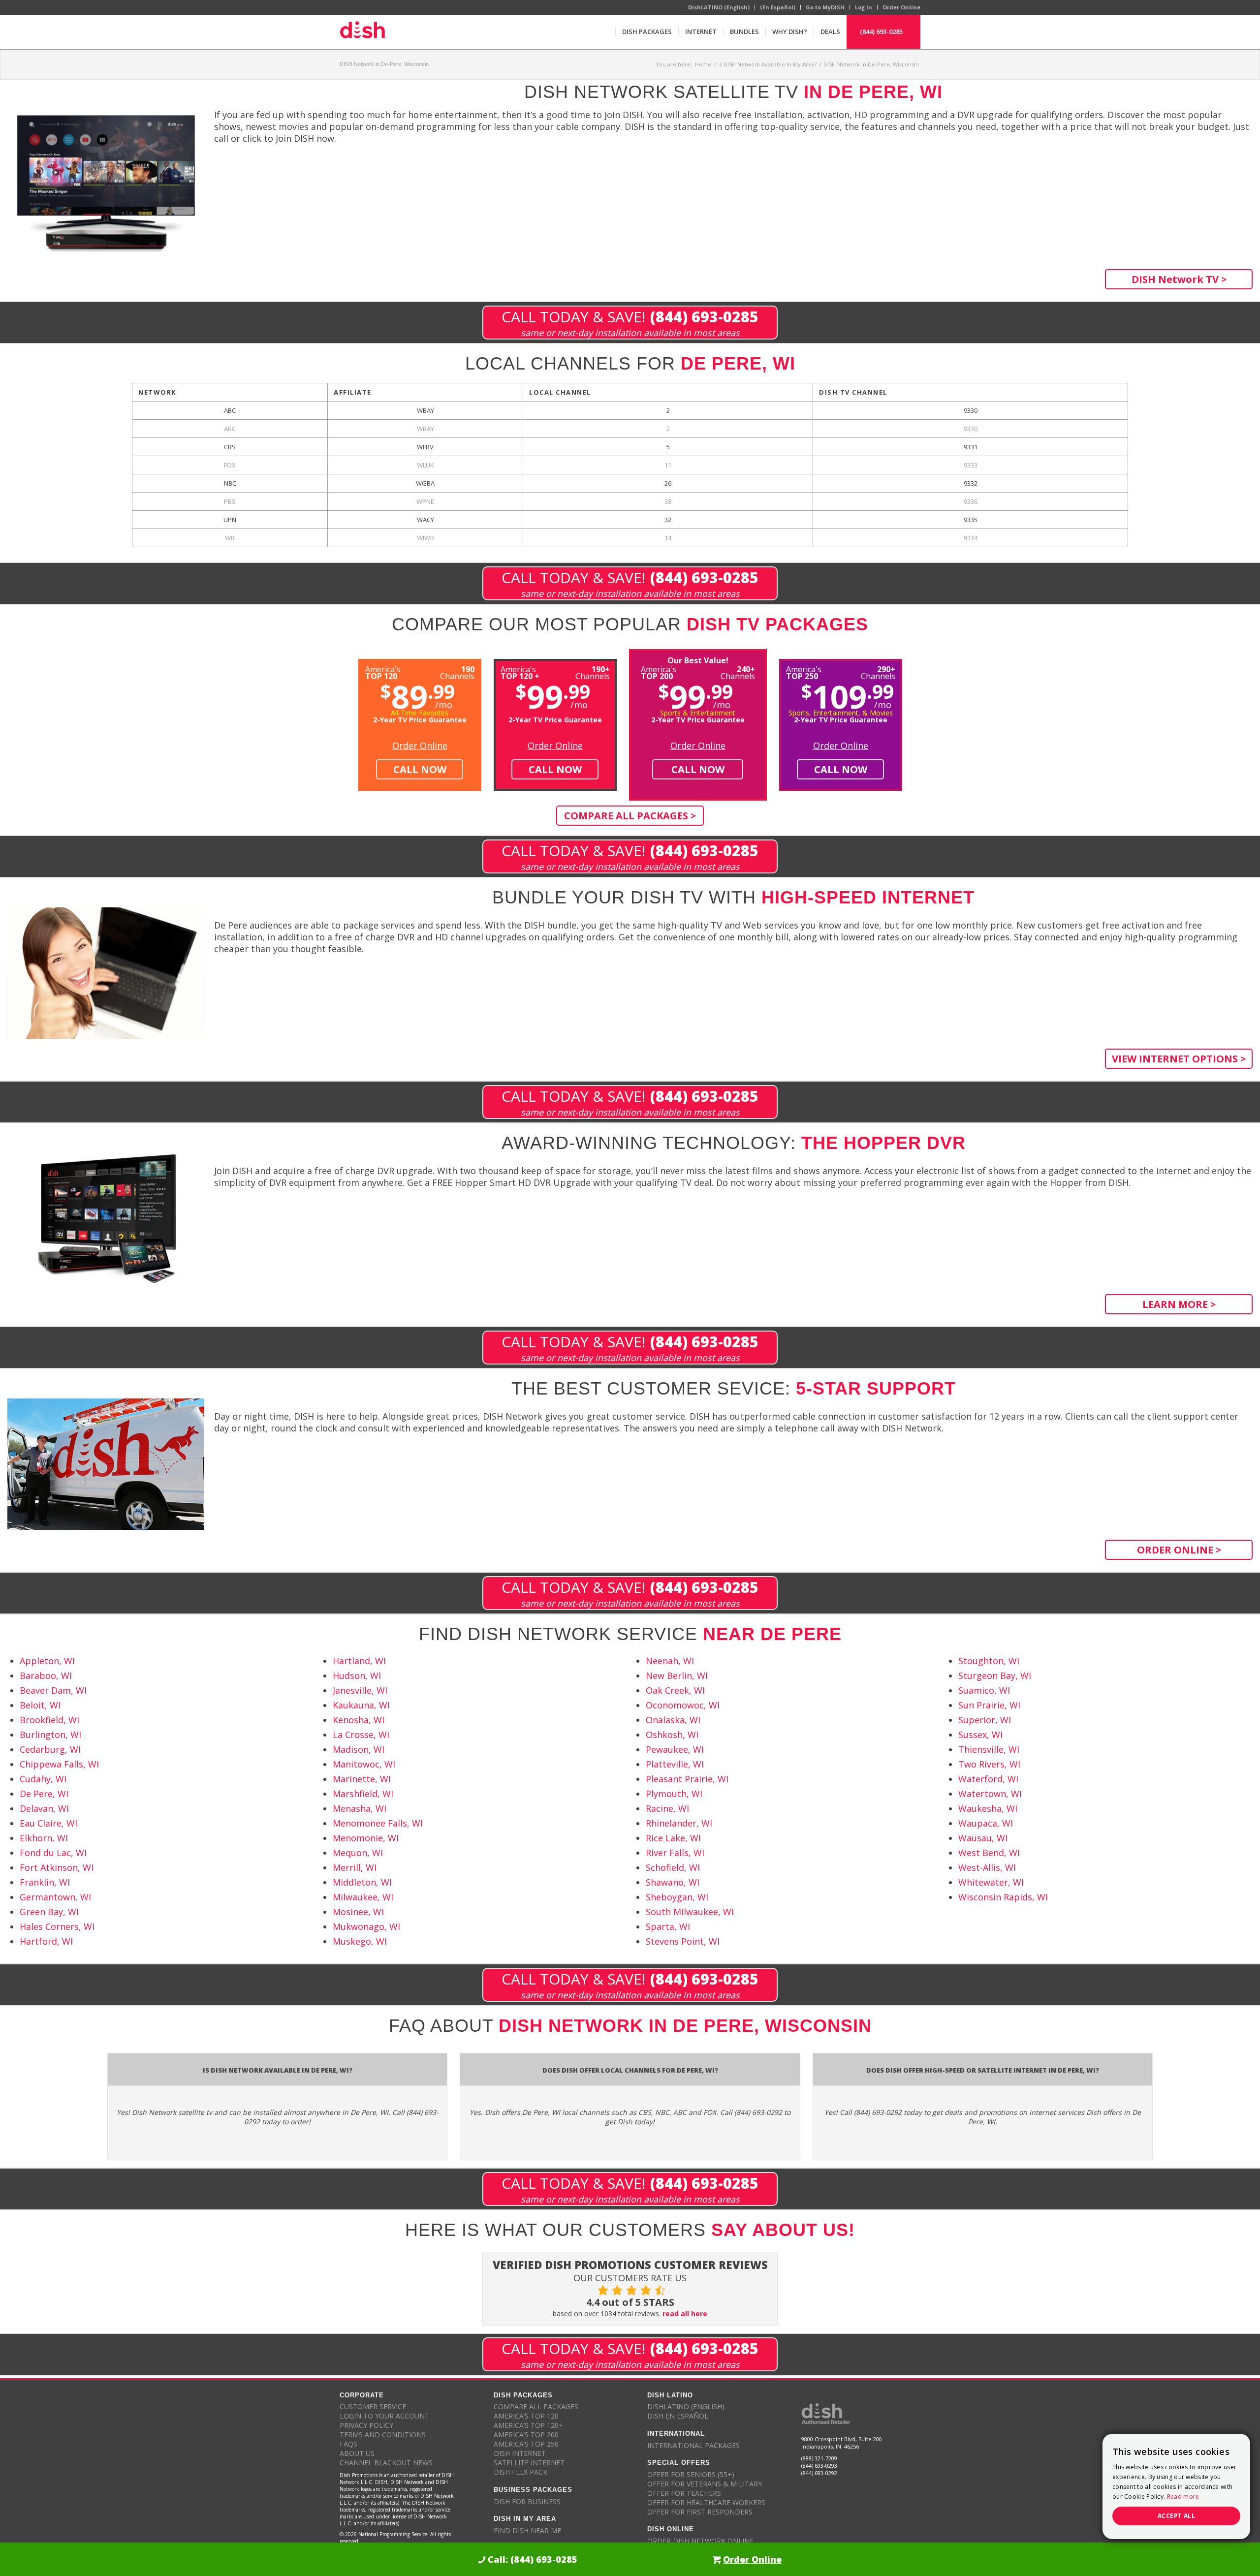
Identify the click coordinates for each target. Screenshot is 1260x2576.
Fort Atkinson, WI (57, 1867)
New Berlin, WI (677, 1676)
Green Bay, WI (49, 1912)
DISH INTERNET (520, 2453)
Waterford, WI (988, 1779)
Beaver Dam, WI (53, 1690)
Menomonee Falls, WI (378, 1823)
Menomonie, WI (366, 1838)
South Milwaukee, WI (690, 1912)
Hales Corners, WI (57, 1926)
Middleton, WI (362, 1882)
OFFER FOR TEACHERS (684, 2493)
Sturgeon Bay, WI (995, 1676)
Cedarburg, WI (50, 1749)
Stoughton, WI (989, 1661)
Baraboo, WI (46, 1676)
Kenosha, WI (359, 1720)
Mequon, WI (358, 1853)
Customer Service (373, 2406)
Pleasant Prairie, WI (687, 1779)
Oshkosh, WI (672, 1735)
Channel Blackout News (386, 2463)
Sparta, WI (668, 1926)
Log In (864, 7)
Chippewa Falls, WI (59, 1764)
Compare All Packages (536, 2406)
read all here (685, 2313)
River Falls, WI (675, 1853)
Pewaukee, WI (675, 1749)
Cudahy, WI (43, 1779)
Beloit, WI (40, 1705)
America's (520, 672)
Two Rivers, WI (989, 1764)
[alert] (1176, 2486)
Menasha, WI (360, 1808)
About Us (357, 2453)
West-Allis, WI (987, 1867)
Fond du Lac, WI (53, 1853)
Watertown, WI (990, 1794)
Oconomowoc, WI (683, 1705)
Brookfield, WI (49, 1720)
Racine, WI (667, 1808)
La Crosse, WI (361, 1735)
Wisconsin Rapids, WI (1003, 1897)
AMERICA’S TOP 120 (526, 2416)
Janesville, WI (360, 1690)
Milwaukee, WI (363, 1897)
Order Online (901, 7)
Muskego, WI (360, 1941)
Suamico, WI (984, 1690)
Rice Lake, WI (673, 1838)
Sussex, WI (980, 1735)
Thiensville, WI (989, 1749)
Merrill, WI (355, 1867)
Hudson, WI (357, 1676)
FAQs (348, 2444)
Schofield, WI (673, 1867)
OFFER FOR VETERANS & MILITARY (705, 2484)
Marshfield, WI (363, 1794)
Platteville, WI (675, 1764)
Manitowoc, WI (364, 1764)
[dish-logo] (363, 31)
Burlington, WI (50, 1735)
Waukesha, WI (988, 1808)
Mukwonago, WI (366, 1926)
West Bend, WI (989, 1853)
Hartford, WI (46, 1941)
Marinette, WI (362, 1779)
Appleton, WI (47, 1661)
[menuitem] (647, 31)
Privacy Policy (366, 2425)
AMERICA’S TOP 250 (526, 2444)
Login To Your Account (384, 2416)
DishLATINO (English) (719, 7)
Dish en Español (678, 2416)
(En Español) (778, 7)
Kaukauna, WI (361, 1705)
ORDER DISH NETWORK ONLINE (700, 2541)
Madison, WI (359, 1749)
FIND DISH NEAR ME (527, 2530)
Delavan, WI (44, 1808)
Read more (1183, 2497)
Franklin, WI (45, 1882)
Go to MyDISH (825, 7)
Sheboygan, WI (677, 1897)
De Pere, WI (44, 1794)
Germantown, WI (55, 1897)
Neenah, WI (670, 1661)
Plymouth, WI (674, 1794)
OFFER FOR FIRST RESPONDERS (700, 2512)
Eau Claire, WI (48, 1823)
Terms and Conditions (383, 2435)
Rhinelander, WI (679, 1823)
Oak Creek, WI (675, 1690)
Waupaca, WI (986, 1823)
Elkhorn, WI (44, 1838)
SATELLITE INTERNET (529, 2463)
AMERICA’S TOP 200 (526, 2435)
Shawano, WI (673, 1882)
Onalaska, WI (673, 1720)
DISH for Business (527, 2501)
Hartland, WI (359, 1661)
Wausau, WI (983, 1838)
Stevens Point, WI (683, 1941)
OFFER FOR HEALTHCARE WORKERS (706, 2502)
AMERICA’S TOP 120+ (528, 2425)
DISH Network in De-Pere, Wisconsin (384, 64)
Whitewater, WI (991, 1882)
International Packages (693, 2445)
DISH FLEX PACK (520, 2472)
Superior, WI (985, 1720)
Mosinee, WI (358, 1912)
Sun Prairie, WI (989, 1705)
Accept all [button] (1176, 2516)
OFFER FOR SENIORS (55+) (691, 2474)
